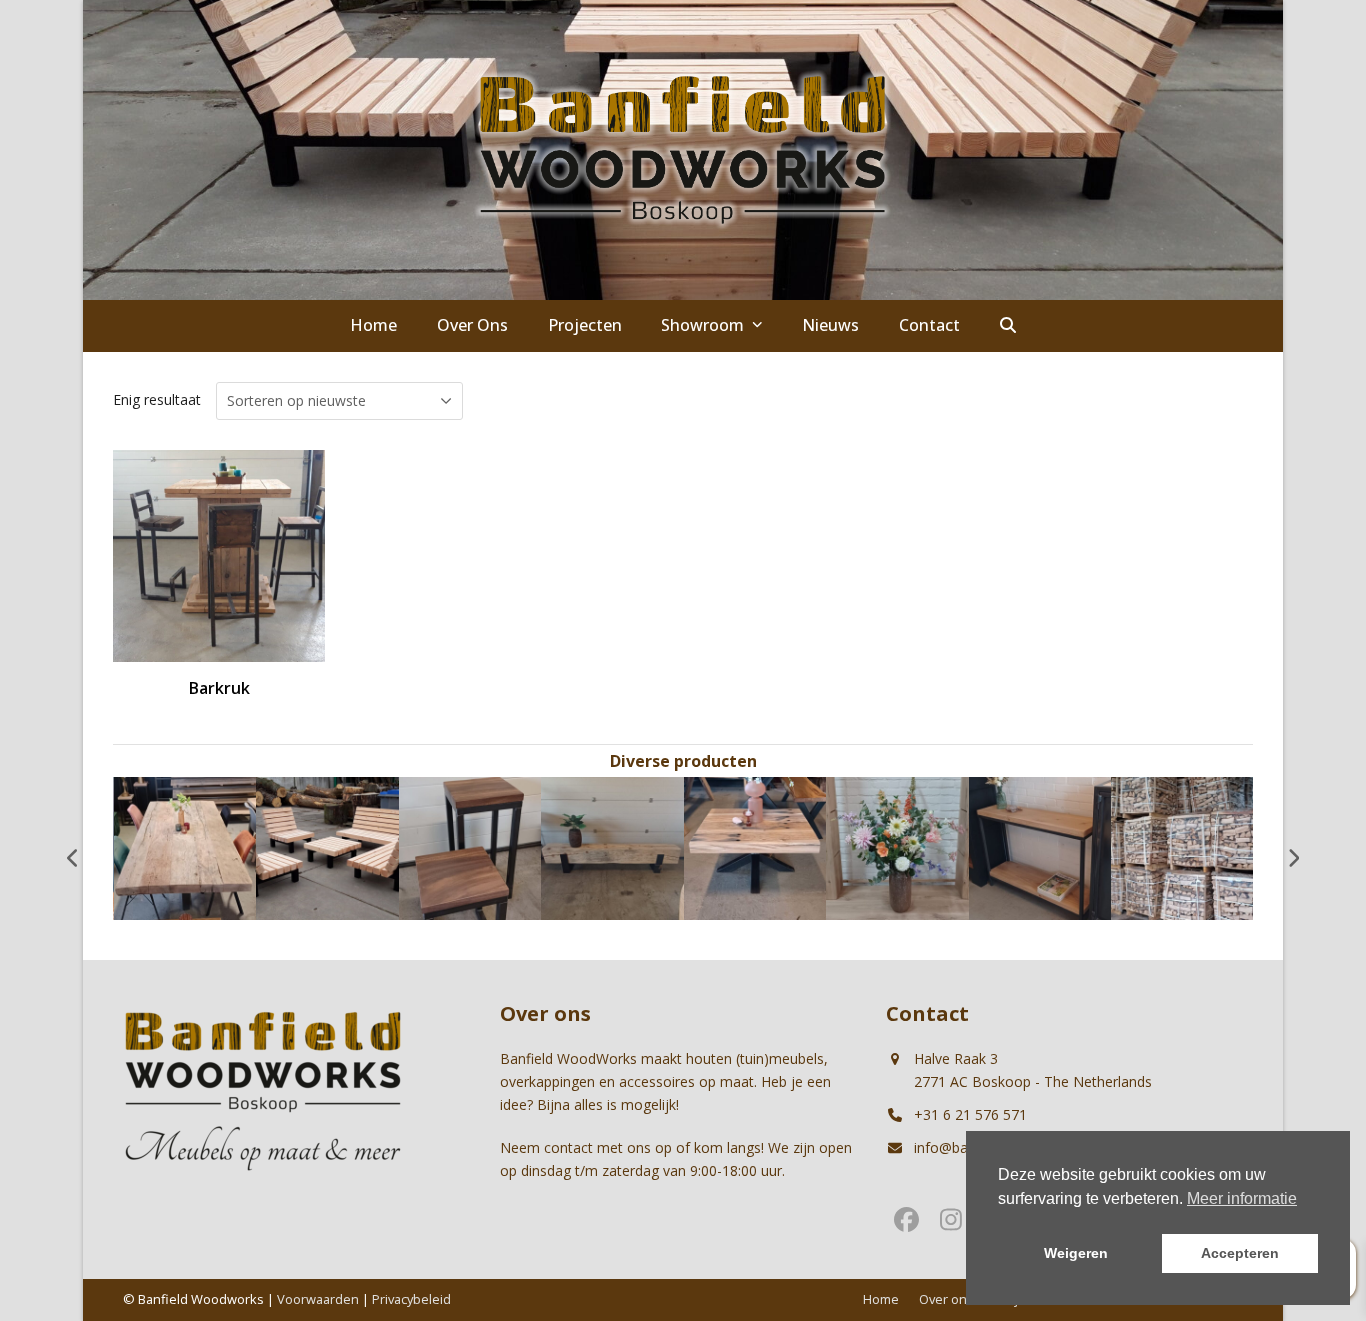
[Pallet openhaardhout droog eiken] (1182, 846)
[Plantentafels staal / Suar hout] (470, 846)
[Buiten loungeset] (327, 846)
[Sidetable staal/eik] (1040, 846)
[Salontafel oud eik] (755, 846)
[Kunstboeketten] (897, 846)
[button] (1008, 326)
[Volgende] (1293, 858)
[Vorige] (73, 858)
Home (881, 1299)
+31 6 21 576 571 (970, 1114)
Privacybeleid (411, 1299)
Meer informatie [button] (1242, 1198)
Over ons (946, 1299)
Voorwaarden (318, 1299)
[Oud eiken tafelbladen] (185, 846)
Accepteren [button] (1240, 1253)
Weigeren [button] (1076, 1253)
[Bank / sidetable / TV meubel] (612, 846)
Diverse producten (683, 761)
